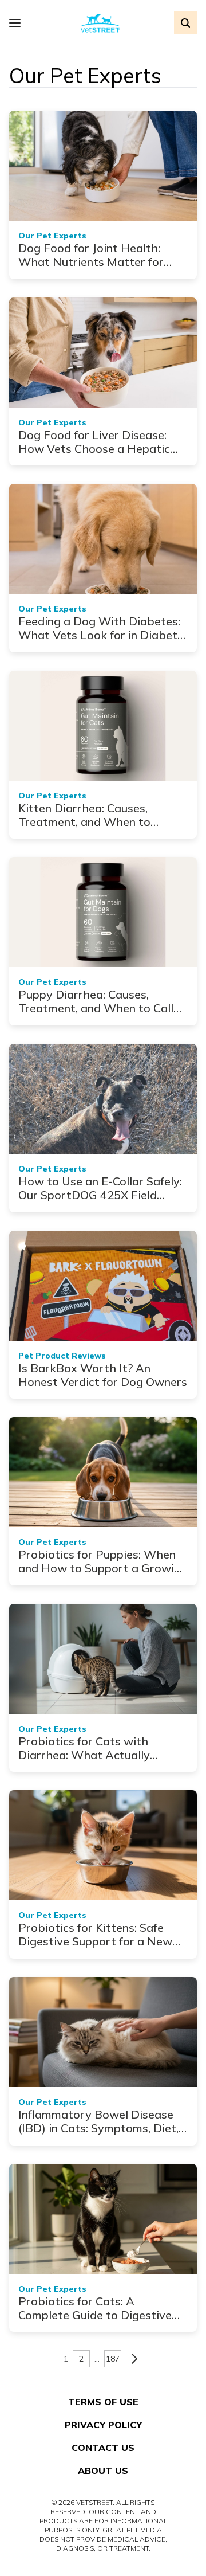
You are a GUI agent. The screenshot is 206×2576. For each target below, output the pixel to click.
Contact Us (103, 2448)
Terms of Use (103, 2402)
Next (134, 2359)
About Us (103, 2471)
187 (113, 2359)
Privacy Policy (103, 2425)
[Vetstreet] (100, 23)
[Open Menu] (18, 23)
